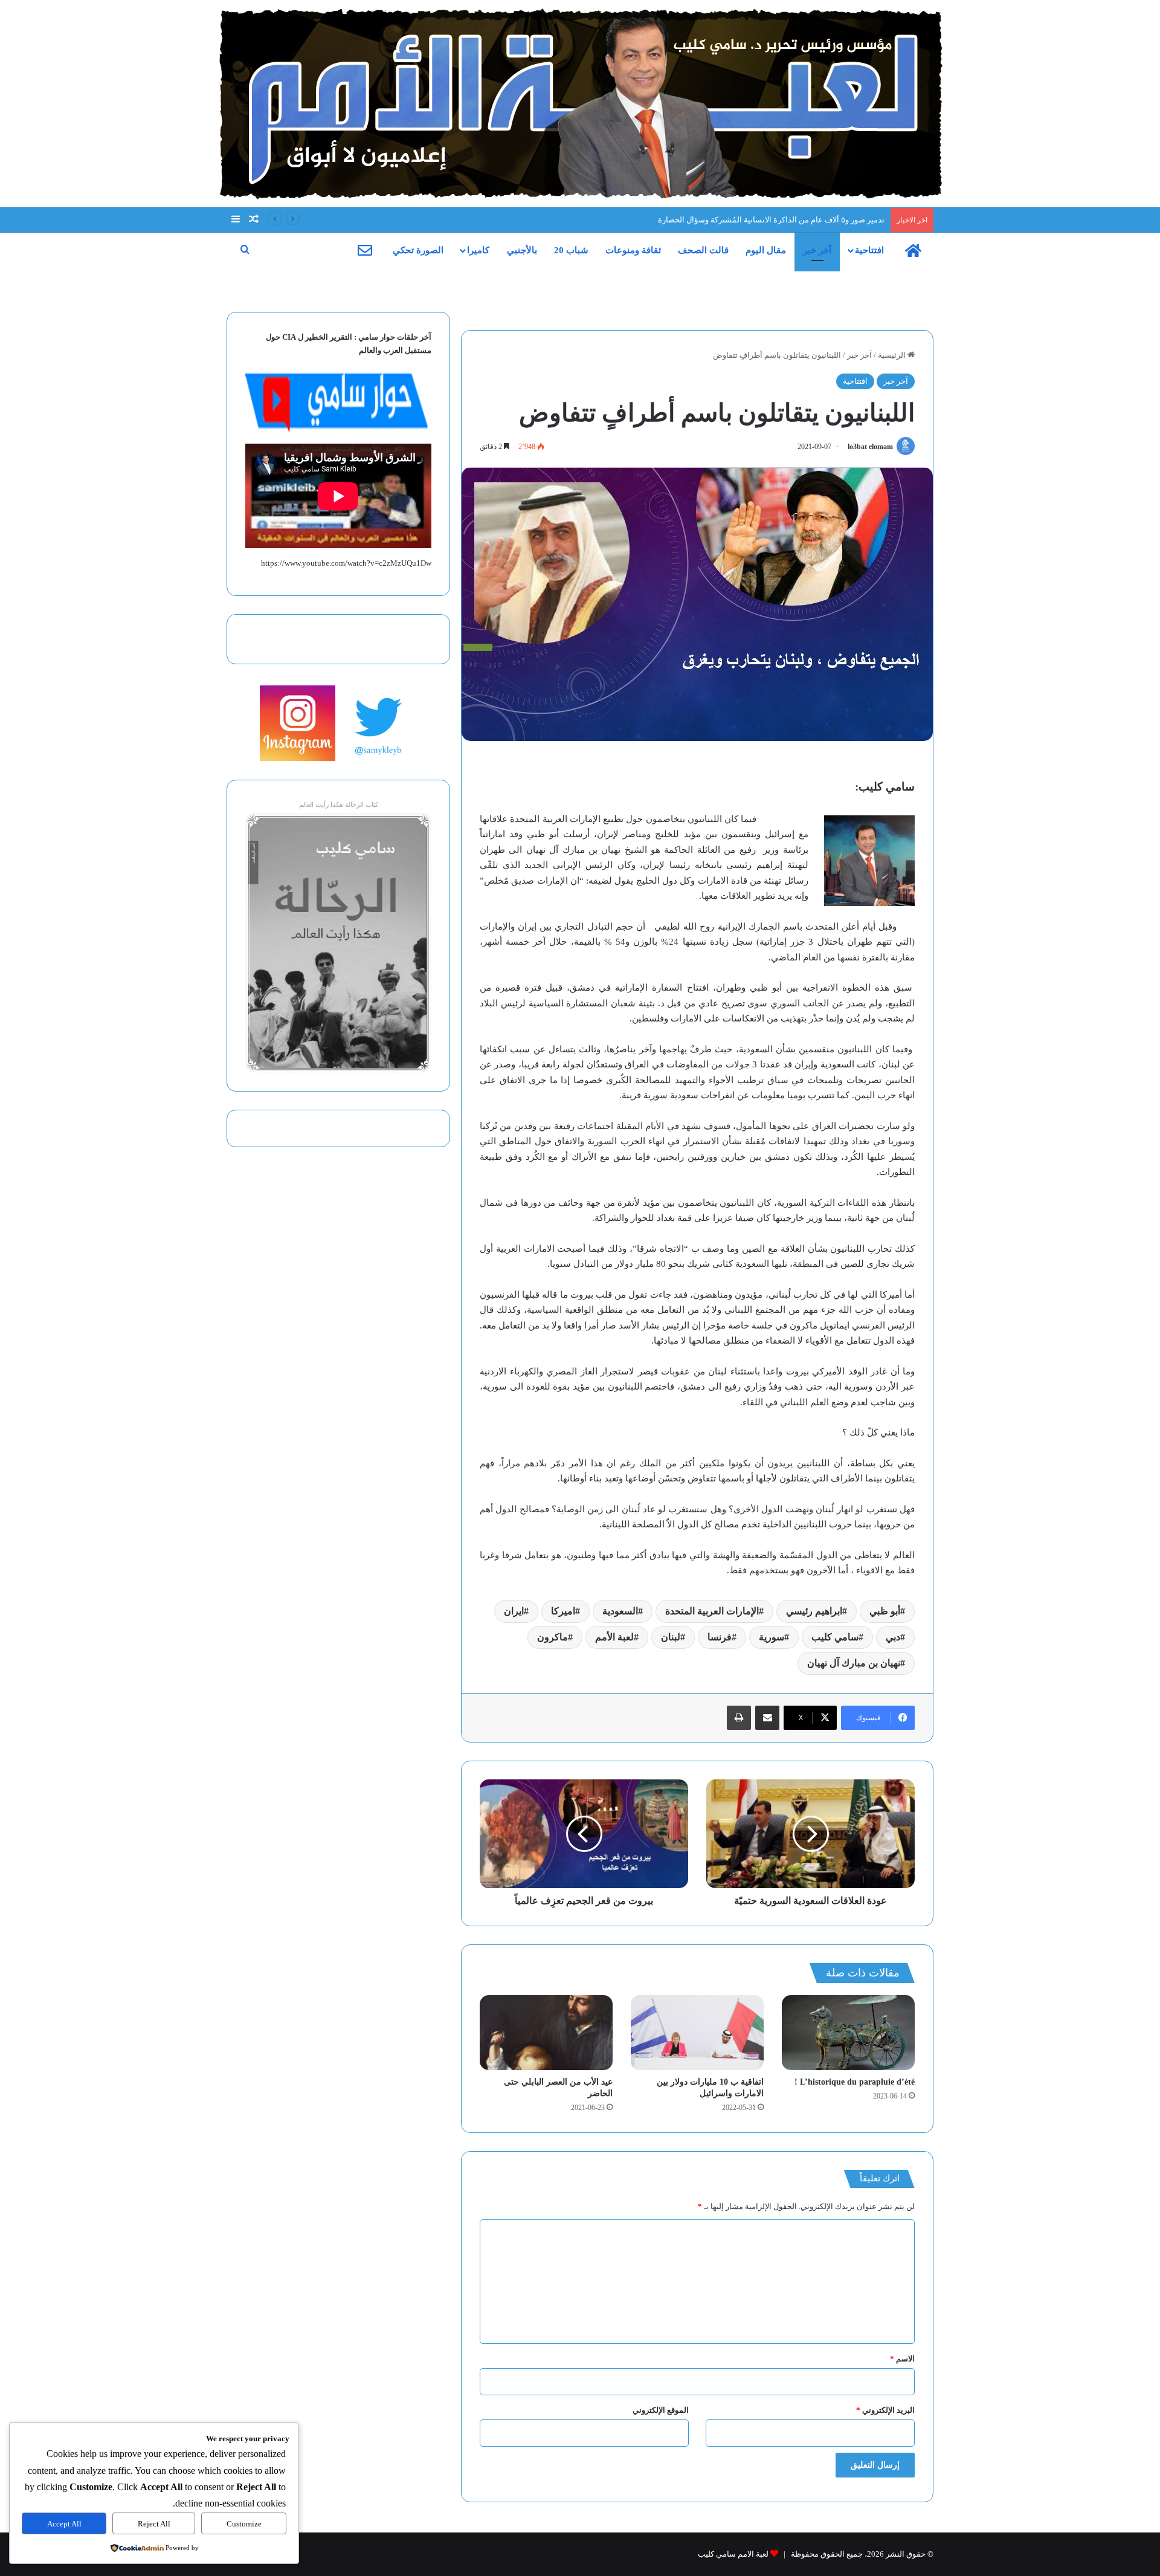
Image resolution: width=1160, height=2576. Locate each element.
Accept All (64, 2524)
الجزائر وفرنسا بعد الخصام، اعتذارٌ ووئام (820, 220)
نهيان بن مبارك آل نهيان (854, 1663)
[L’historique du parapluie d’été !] (848, 2033)
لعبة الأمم (614, 1637)
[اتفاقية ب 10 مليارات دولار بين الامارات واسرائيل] (697, 2033)
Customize (244, 2524)
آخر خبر (817, 250)
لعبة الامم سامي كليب (733, 2554)
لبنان (671, 1637)
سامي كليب (835, 1637)
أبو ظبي (885, 1611)
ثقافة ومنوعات (633, 250)
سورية (772, 1637)
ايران (514, 1611)
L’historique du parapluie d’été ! (855, 2082)
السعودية (620, 1611)
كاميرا (478, 250)
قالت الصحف (703, 250)
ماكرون (553, 1637)
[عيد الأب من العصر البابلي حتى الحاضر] (546, 2033)
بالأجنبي (522, 250)
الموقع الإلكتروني (661, 2410)
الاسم (902, 2359)
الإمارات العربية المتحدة (712, 1611)
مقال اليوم (766, 250)
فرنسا (720, 1637)
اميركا (563, 1611)
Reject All (154, 2524)
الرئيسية (893, 355)
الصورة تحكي (418, 250)
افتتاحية (869, 250)
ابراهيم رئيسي (814, 1611)
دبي (893, 1637)
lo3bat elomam (870, 447)
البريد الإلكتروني (885, 2410)
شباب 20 (571, 250)
